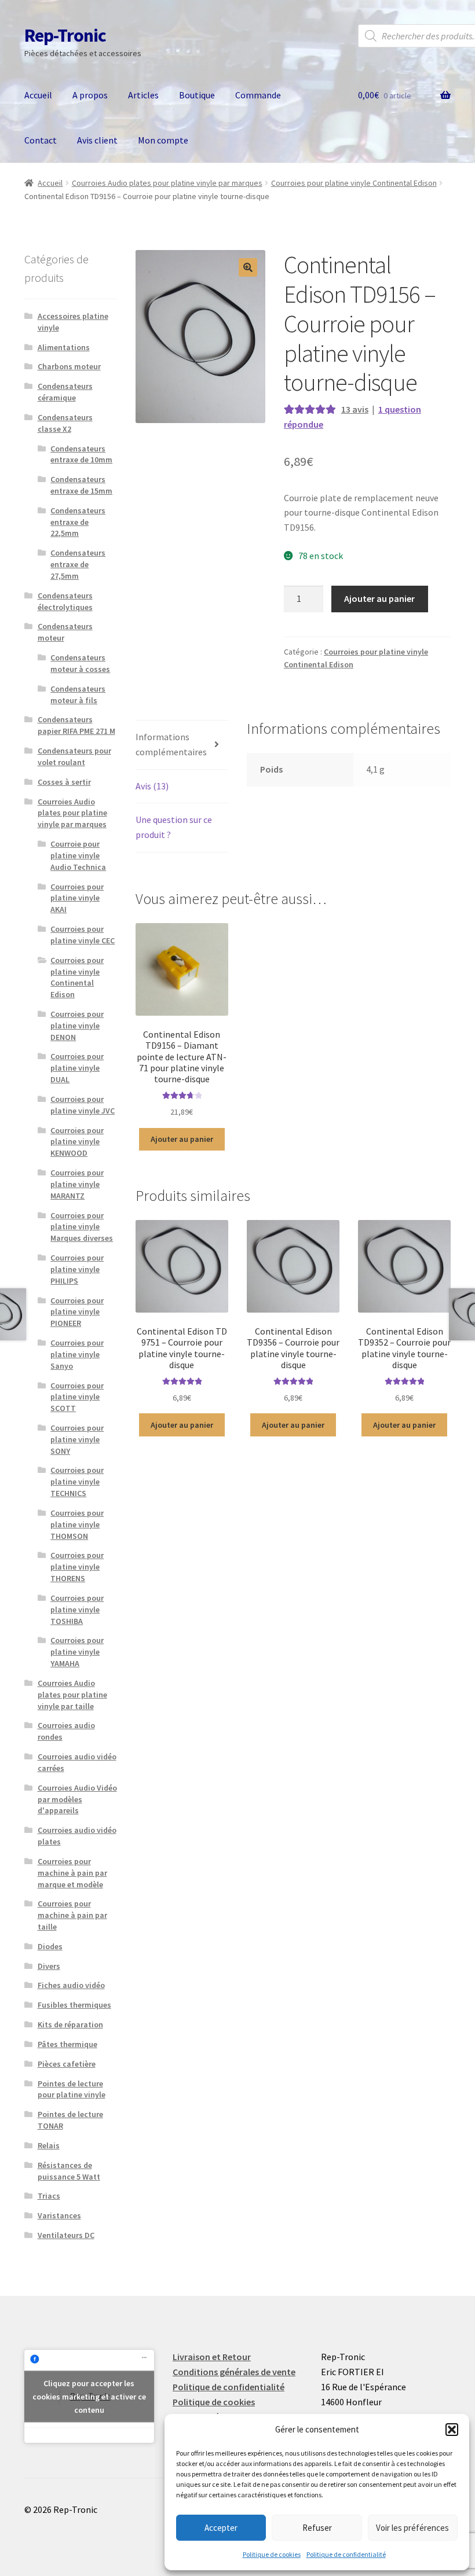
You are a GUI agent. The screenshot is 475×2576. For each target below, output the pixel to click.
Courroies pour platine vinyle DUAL (77, 1068)
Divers (49, 1966)
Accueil (38, 95)
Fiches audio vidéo (71, 1985)
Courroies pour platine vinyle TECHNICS (77, 1482)
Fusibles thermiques (74, 2005)
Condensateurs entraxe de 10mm (81, 454)
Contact (41, 140)
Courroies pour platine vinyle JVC (83, 1105)
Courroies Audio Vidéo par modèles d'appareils (77, 1799)
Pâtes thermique (67, 2044)
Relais (49, 2145)
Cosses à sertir (64, 782)
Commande (258, 95)
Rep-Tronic (65, 35)
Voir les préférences (412, 2528)
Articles (143, 95)
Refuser (317, 2528)
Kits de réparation (70, 2024)
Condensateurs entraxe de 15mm (81, 485)
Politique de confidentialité (346, 2554)
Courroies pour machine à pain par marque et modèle (72, 1873)
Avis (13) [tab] (152, 786)
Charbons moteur (69, 366)
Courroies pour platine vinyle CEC (83, 935)
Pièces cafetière (67, 2064)
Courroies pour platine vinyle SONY (77, 1439)
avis (355, 409)
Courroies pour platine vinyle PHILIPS (77, 1269)
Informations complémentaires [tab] (171, 744)
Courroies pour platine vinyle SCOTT (77, 1397)
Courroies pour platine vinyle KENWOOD (77, 1142)
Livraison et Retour (212, 2357)
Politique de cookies (272, 2554)
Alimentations (64, 347)
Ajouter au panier (379, 598)
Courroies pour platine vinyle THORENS (77, 1567)
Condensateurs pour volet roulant (74, 756)
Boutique (197, 95)
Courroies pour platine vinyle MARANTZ (77, 1184)
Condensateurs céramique (65, 392)
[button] (452, 2430)
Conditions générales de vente (234, 2372)
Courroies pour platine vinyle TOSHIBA (77, 1609)
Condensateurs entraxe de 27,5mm (78, 564)
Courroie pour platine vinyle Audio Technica (78, 855)
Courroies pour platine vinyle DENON (77, 1026)
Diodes (50, 1946)
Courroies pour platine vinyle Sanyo (77, 1354)
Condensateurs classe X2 (65, 423)
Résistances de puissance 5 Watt (69, 2171)
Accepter (221, 2528)
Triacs (49, 2196)
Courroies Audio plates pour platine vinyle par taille (72, 1695)
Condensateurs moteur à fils (78, 694)
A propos (90, 95)
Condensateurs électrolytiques (65, 601)
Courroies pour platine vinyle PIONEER (77, 1312)
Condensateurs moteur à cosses (80, 663)
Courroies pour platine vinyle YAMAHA (77, 1652)
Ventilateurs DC (66, 2235)
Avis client (97, 140)
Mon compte (163, 140)
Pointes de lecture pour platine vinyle (72, 2089)
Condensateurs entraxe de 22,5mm (78, 522)
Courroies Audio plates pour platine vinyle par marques (167, 183)
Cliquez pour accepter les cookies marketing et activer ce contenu (89, 2396)
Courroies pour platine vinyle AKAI (77, 898)
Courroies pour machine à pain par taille (72, 1915)
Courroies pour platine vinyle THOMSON (77, 1524)
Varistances (59, 2215)
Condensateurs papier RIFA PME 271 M (76, 725)
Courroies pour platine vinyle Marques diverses (82, 1227)
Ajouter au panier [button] (182, 1139)
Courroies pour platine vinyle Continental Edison (354, 183)
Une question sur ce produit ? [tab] (174, 827)
